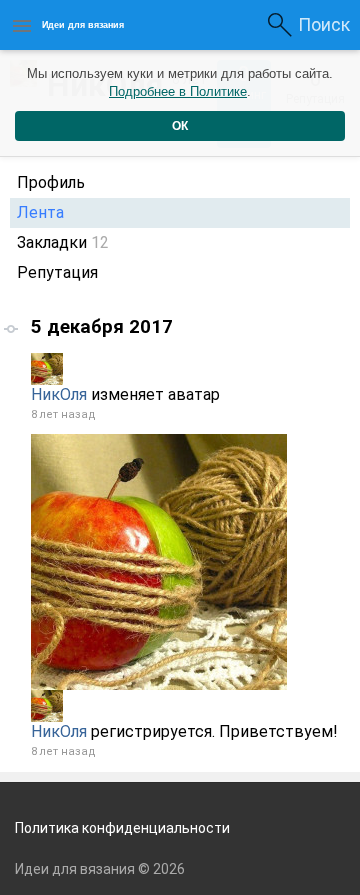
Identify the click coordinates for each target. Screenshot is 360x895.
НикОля (59, 394)
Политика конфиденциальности (122, 828)
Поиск (324, 24)
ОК (180, 126)
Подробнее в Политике (178, 91)
